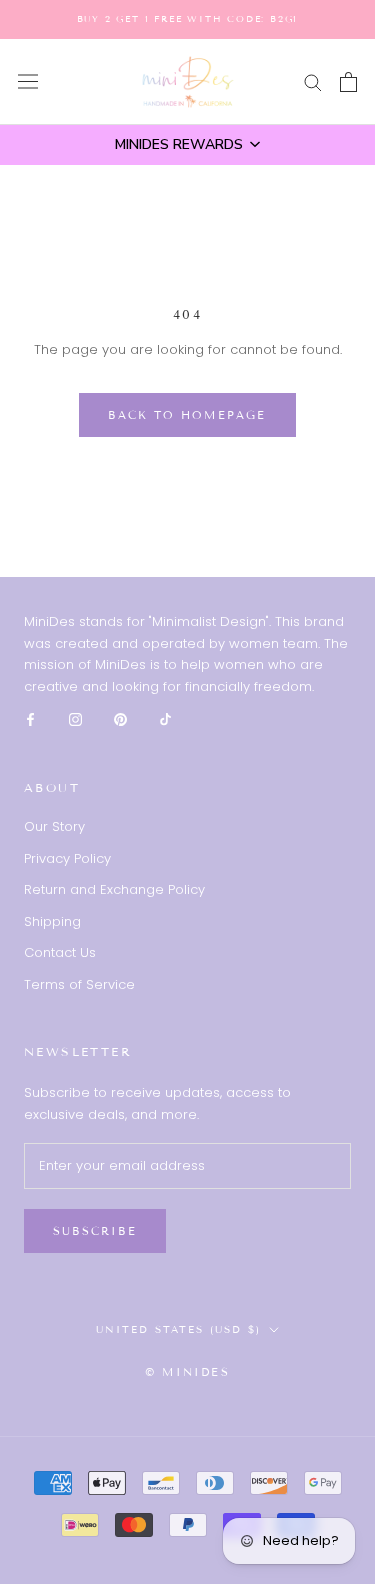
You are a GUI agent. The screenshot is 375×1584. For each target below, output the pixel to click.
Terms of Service (79, 984)
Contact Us (60, 952)
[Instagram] (75, 718)
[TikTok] (165, 718)
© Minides (187, 1372)
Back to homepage (187, 415)
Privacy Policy (67, 858)
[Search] (313, 81)
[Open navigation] (28, 81)
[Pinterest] (120, 718)
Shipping (52, 921)
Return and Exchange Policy (114, 889)
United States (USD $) (178, 1329)
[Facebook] (30, 718)
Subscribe (95, 1231)
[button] (187, 145)
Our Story (54, 826)
